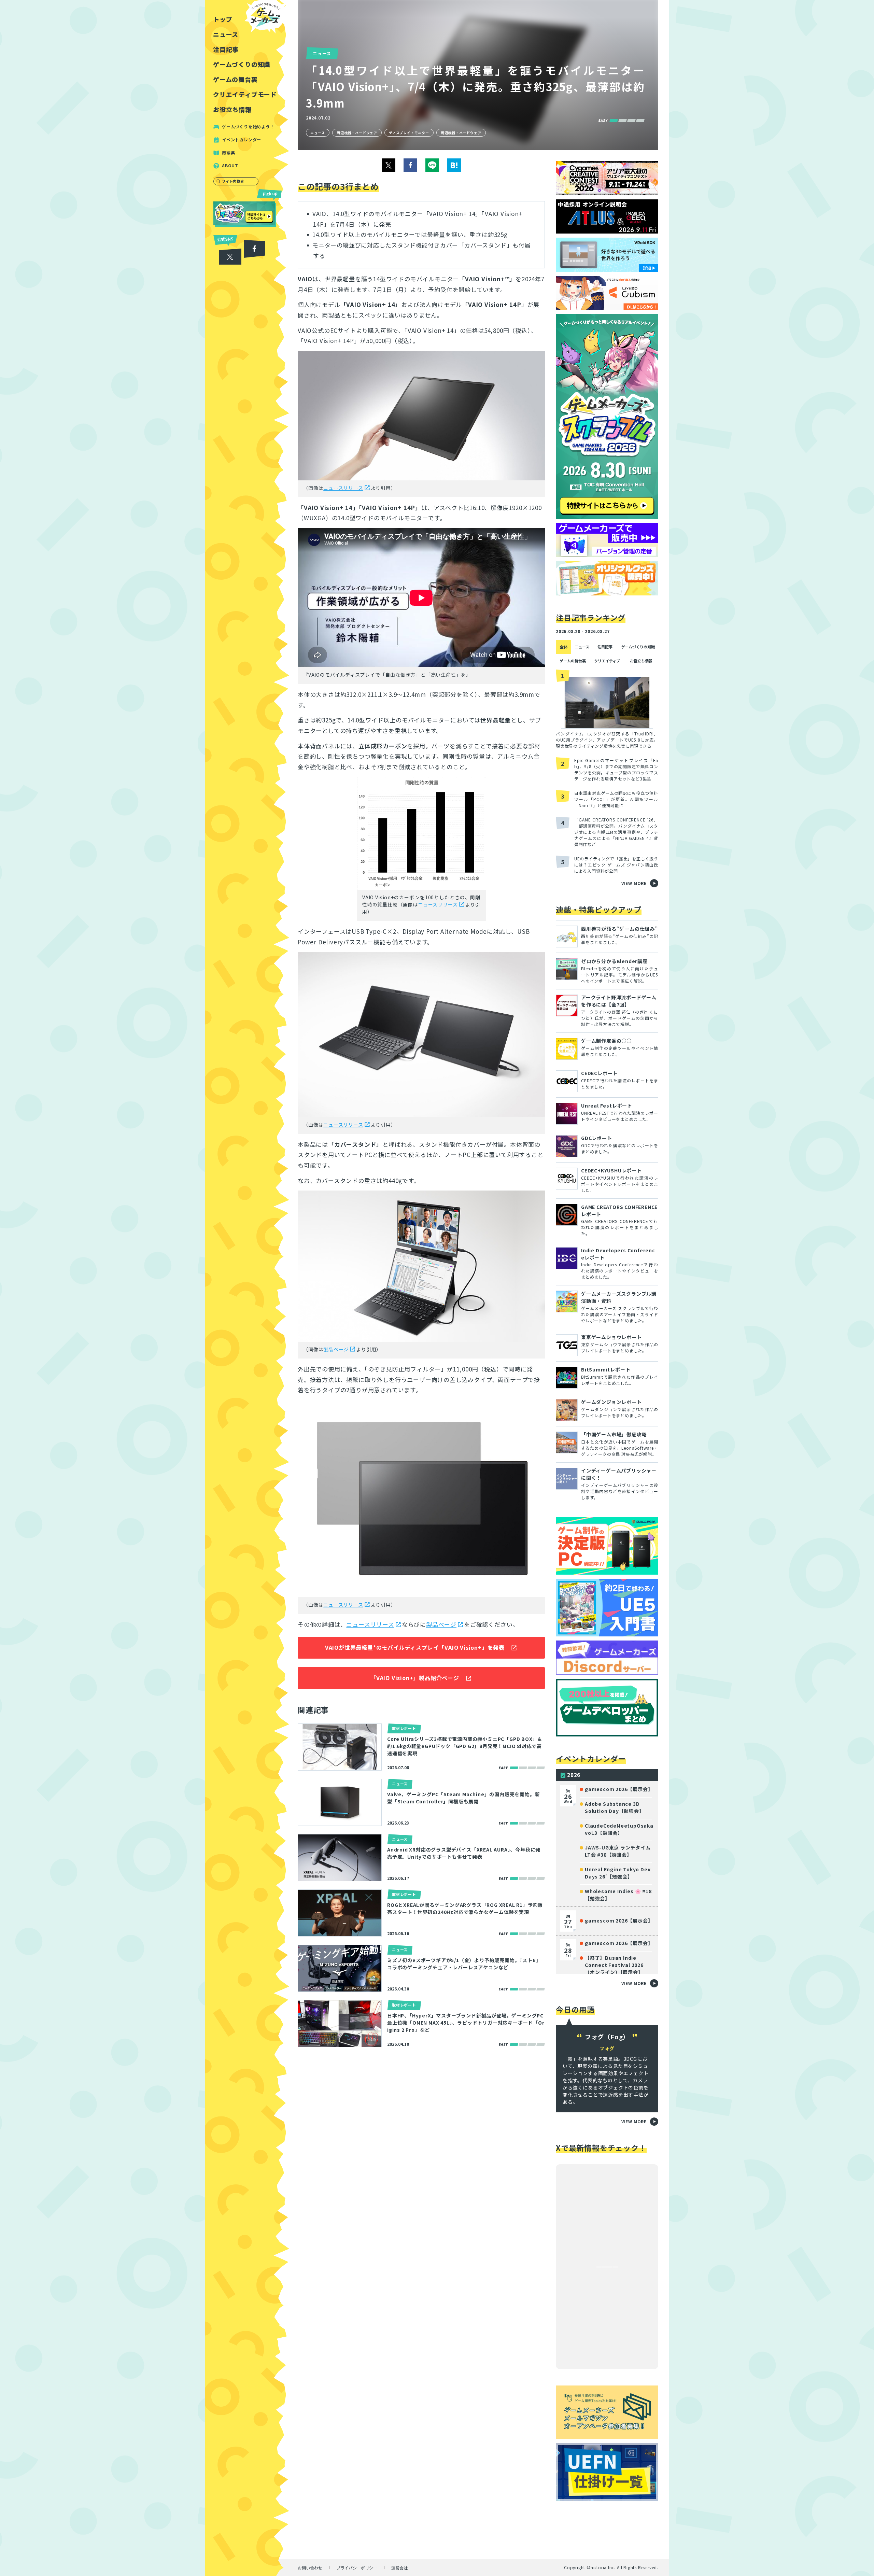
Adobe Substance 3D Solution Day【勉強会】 (615, 1807)
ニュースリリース (343, 488)
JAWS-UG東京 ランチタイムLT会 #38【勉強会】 (618, 1851)
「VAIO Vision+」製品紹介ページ (415, 1678)
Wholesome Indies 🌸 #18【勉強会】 (618, 1895)
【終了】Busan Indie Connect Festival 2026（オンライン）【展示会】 (614, 1965)
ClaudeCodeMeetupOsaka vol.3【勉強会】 (619, 1829)
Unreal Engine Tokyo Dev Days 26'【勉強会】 (618, 1873)
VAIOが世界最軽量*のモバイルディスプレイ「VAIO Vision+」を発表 (415, 1647)
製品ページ (336, 1349)
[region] (247, 1288)
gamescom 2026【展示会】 (619, 1789)
